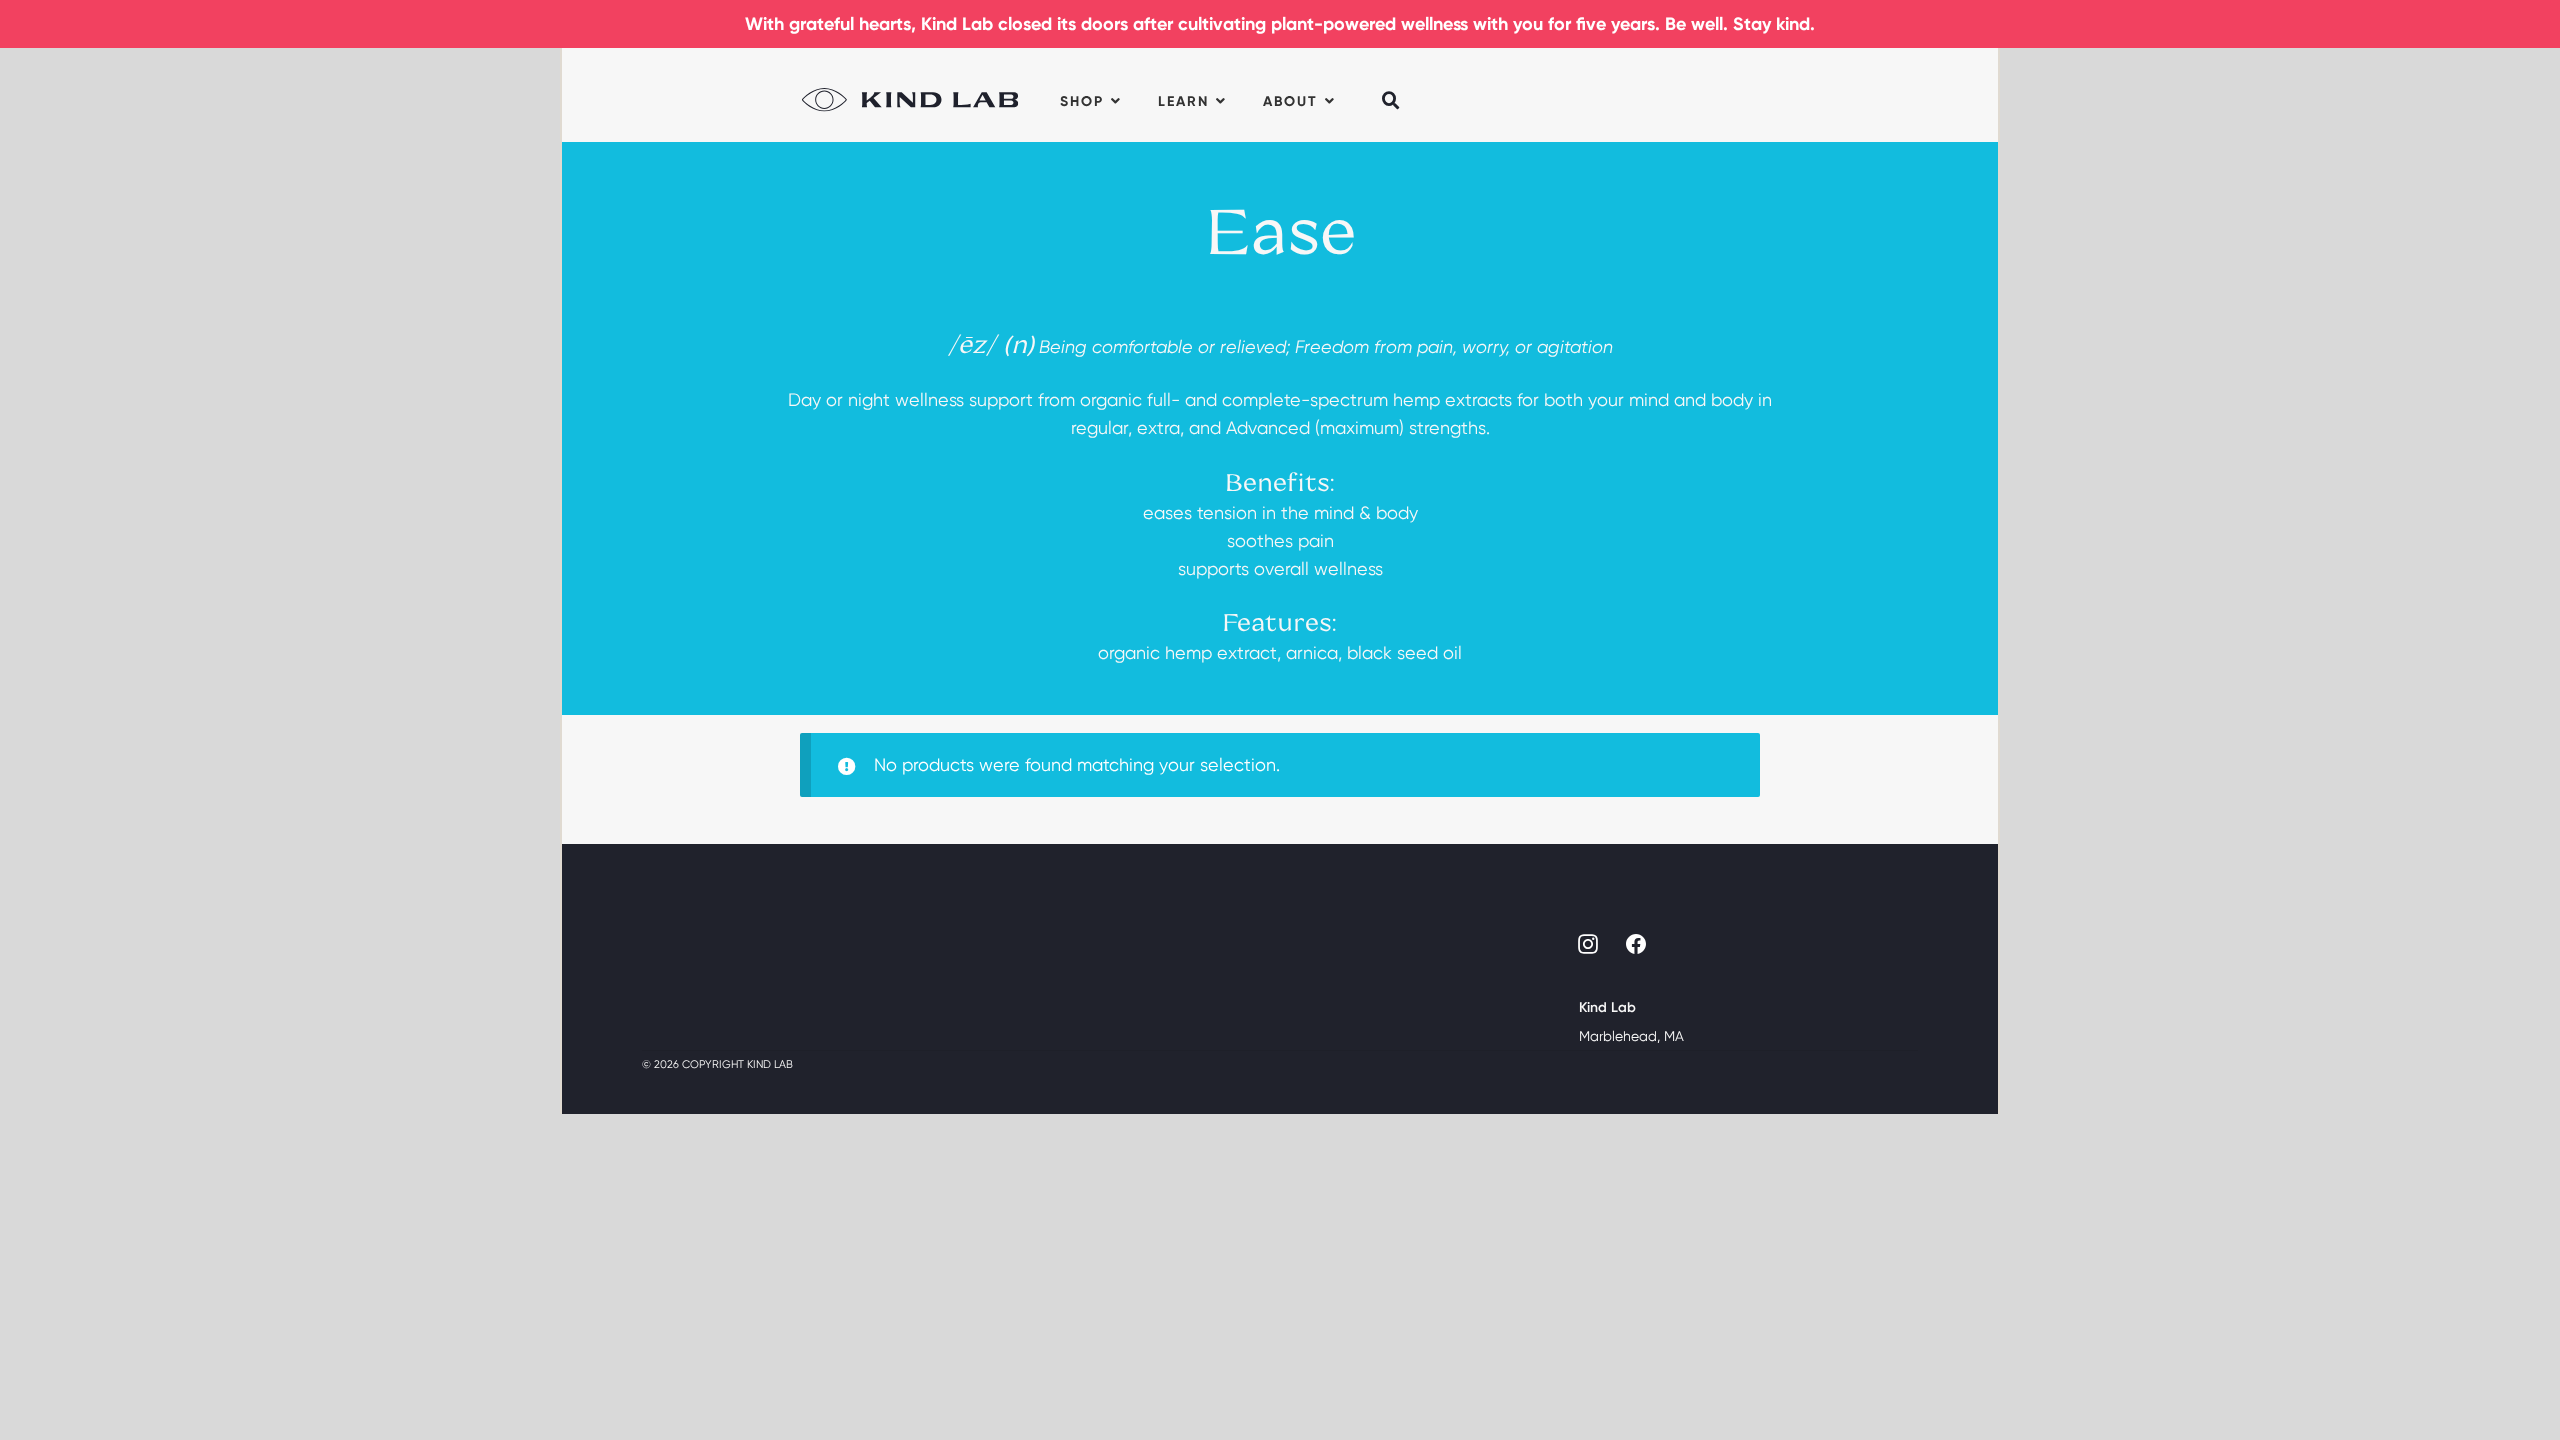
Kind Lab (910, 95)
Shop (1082, 101)
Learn (1183, 101)
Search (1392, 87)
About (1290, 101)
